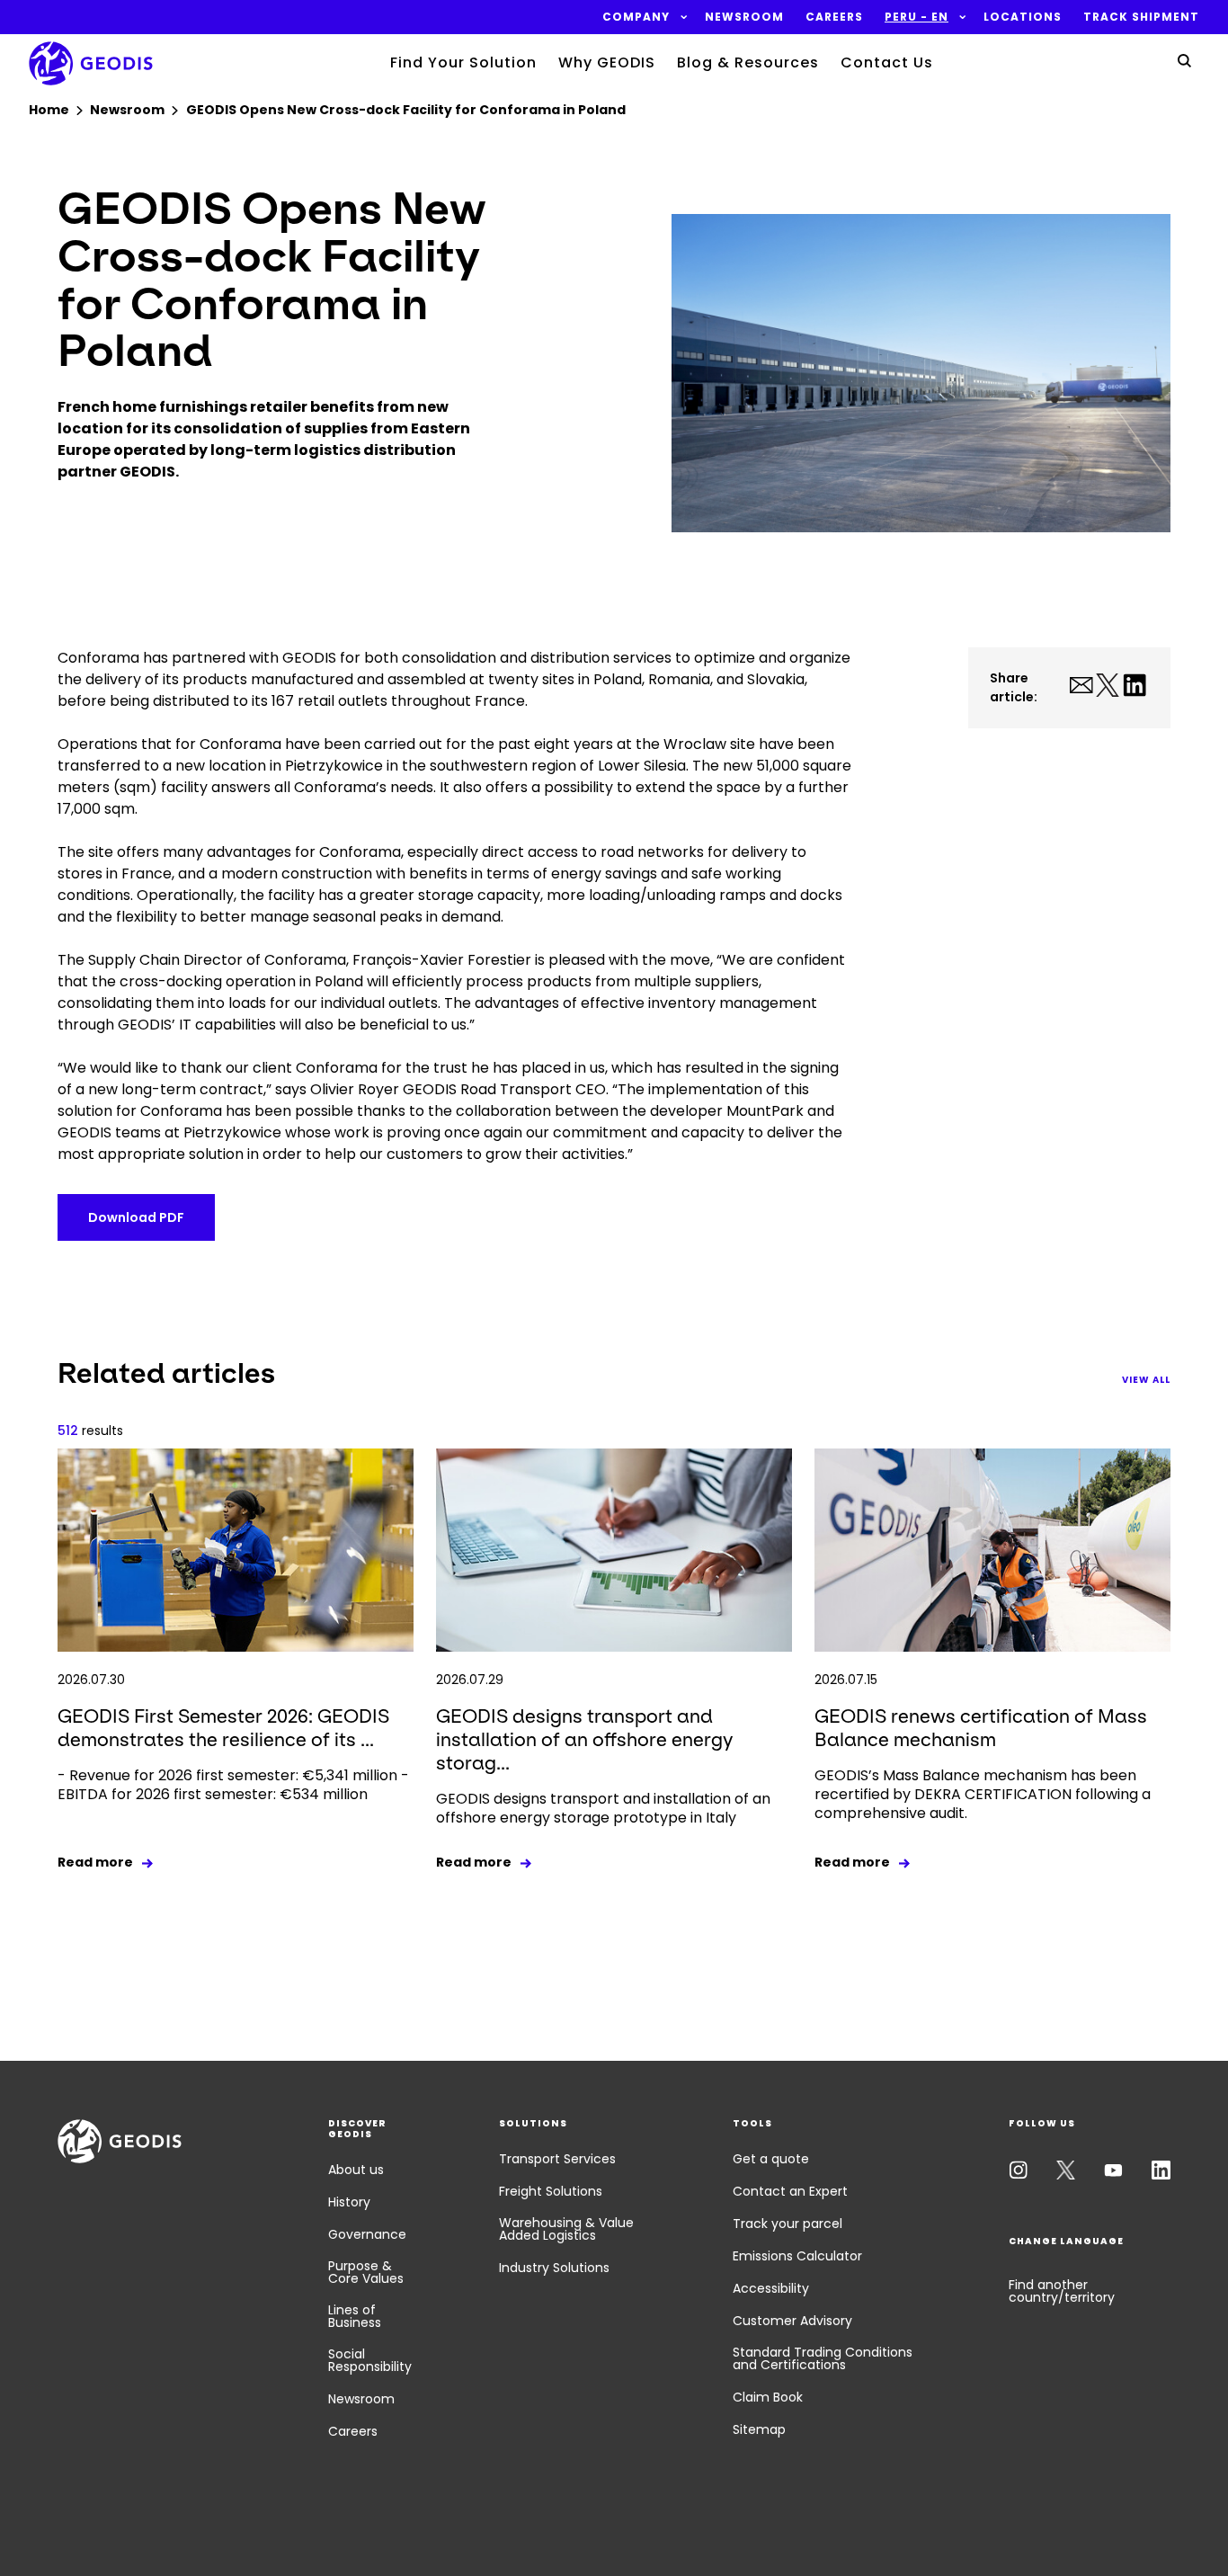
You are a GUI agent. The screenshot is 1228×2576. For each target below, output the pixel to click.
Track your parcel (788, 2224)
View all (1146, 1380)
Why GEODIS (607, 62)
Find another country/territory (1062, 2291)
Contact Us (887, 62)
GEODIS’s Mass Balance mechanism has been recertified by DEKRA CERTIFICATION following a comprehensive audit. (983, 1794)
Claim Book (768, 2397)
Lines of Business (355, 2316)
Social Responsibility (370, 2360)
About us (356, 2170)
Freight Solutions (551, 2191)
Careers (353, 2431)
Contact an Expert (790, 2191)
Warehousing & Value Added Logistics (566, 2229)
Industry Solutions (554, 2268)
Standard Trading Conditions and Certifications (823, 2358)
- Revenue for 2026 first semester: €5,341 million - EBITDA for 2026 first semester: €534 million (233, 1785)
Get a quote (771, 2159)
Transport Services (557, 2159)
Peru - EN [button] (917, 17)
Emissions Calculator (797, 2256)
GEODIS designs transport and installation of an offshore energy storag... (584, 1739)
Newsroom (361, 2399)
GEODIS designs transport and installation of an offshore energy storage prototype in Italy (603, 1808)
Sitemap (759, 2429)
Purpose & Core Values (366, 2272)
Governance (367, 2234)
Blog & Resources (748, 62)
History (349, 2202)
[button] (636, 17)
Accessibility (771, 2288)
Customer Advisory (792, 2321)
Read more (95, 1862)
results (90, 1431)
